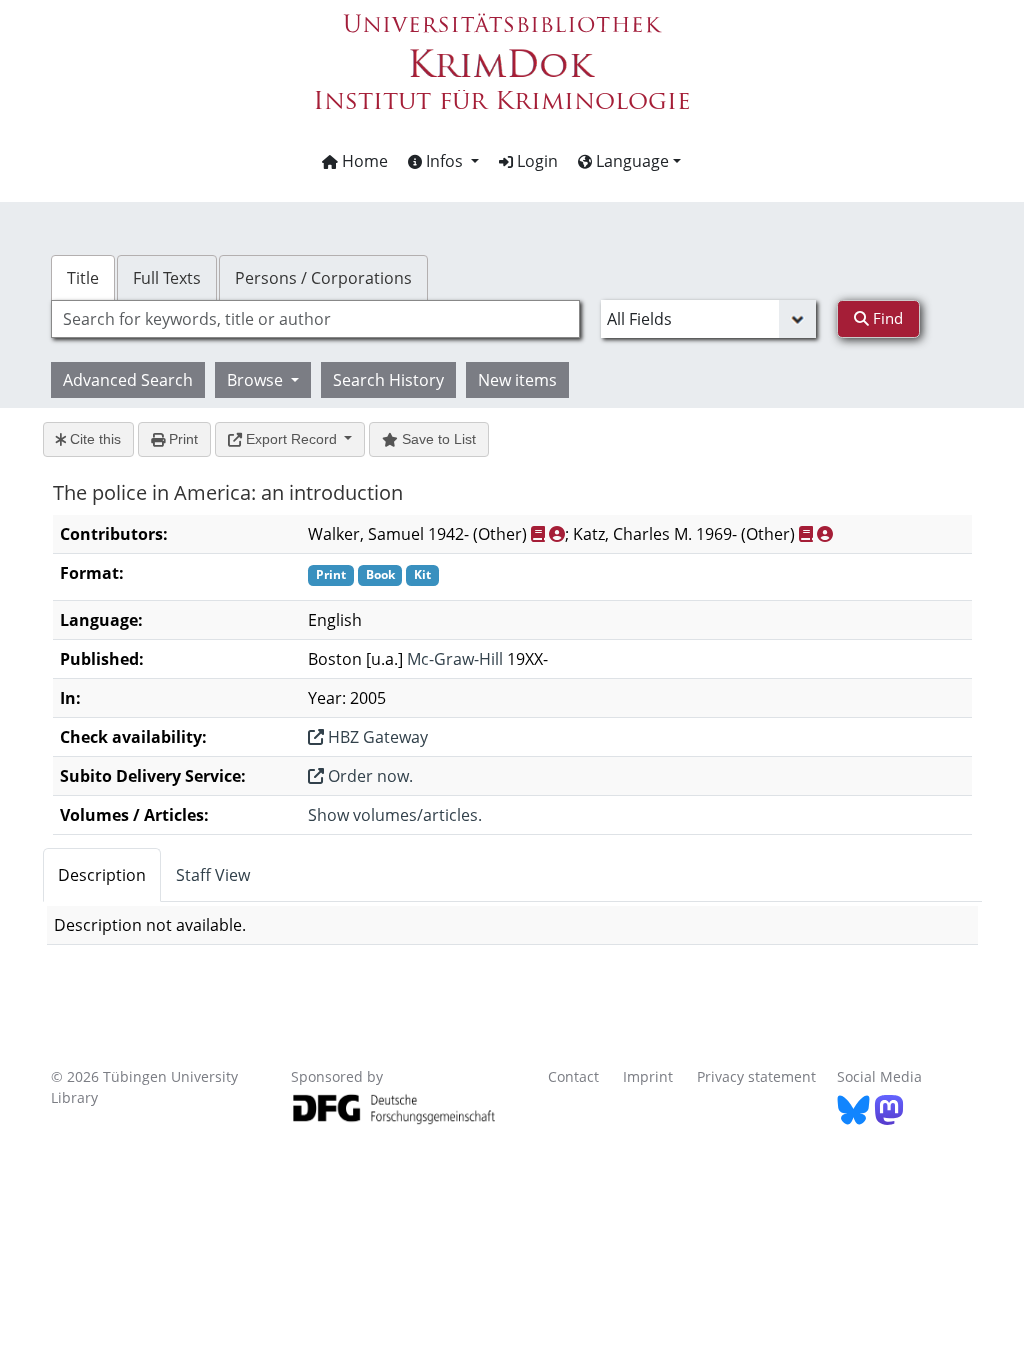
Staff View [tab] (213, 875)
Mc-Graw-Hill (455, 659)
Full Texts (167, 278)
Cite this (93, 439)
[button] (443, 161)
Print (181, 439)
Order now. (368, 776)
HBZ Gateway (376, 737)
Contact (573, 1076)
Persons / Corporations (323, 278)
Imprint (648, 1076)
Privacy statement (756, 1076)
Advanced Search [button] (128, 380)
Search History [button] (388, 380)
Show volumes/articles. (395, 815)
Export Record (291, 439)
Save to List (437, 439)
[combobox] (315, 319)
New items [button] (517, 380)
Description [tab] (102, 875)
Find (886, 318)
